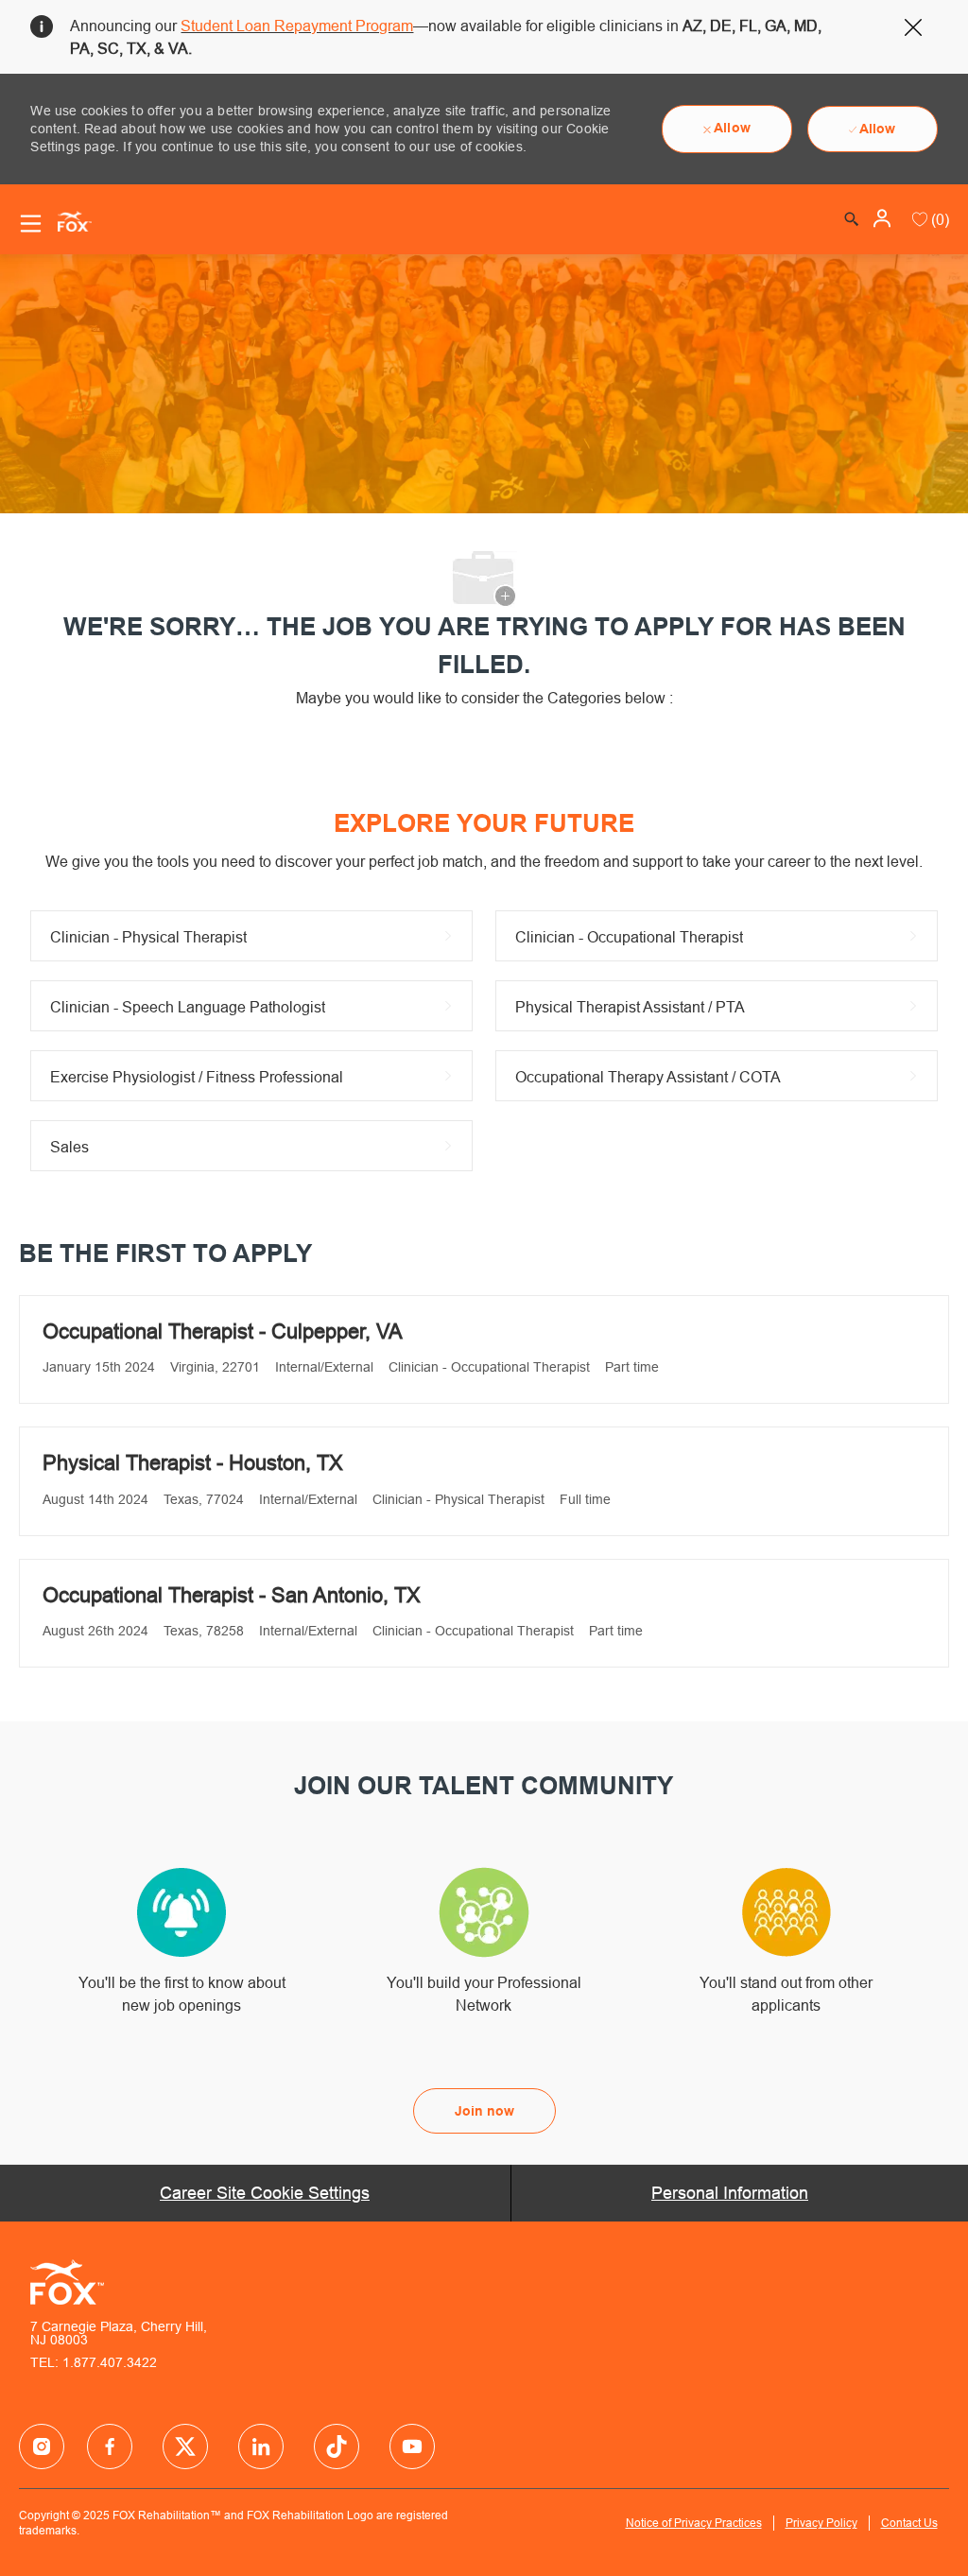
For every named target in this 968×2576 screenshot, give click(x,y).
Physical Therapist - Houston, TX (193, 1463)
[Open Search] (852, 219)
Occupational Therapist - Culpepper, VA (223, 1331)
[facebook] (42, 2446)
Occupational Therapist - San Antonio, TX (232, 1595)
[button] (884, 218)
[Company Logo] (67, 220)
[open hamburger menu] (31, 224)
